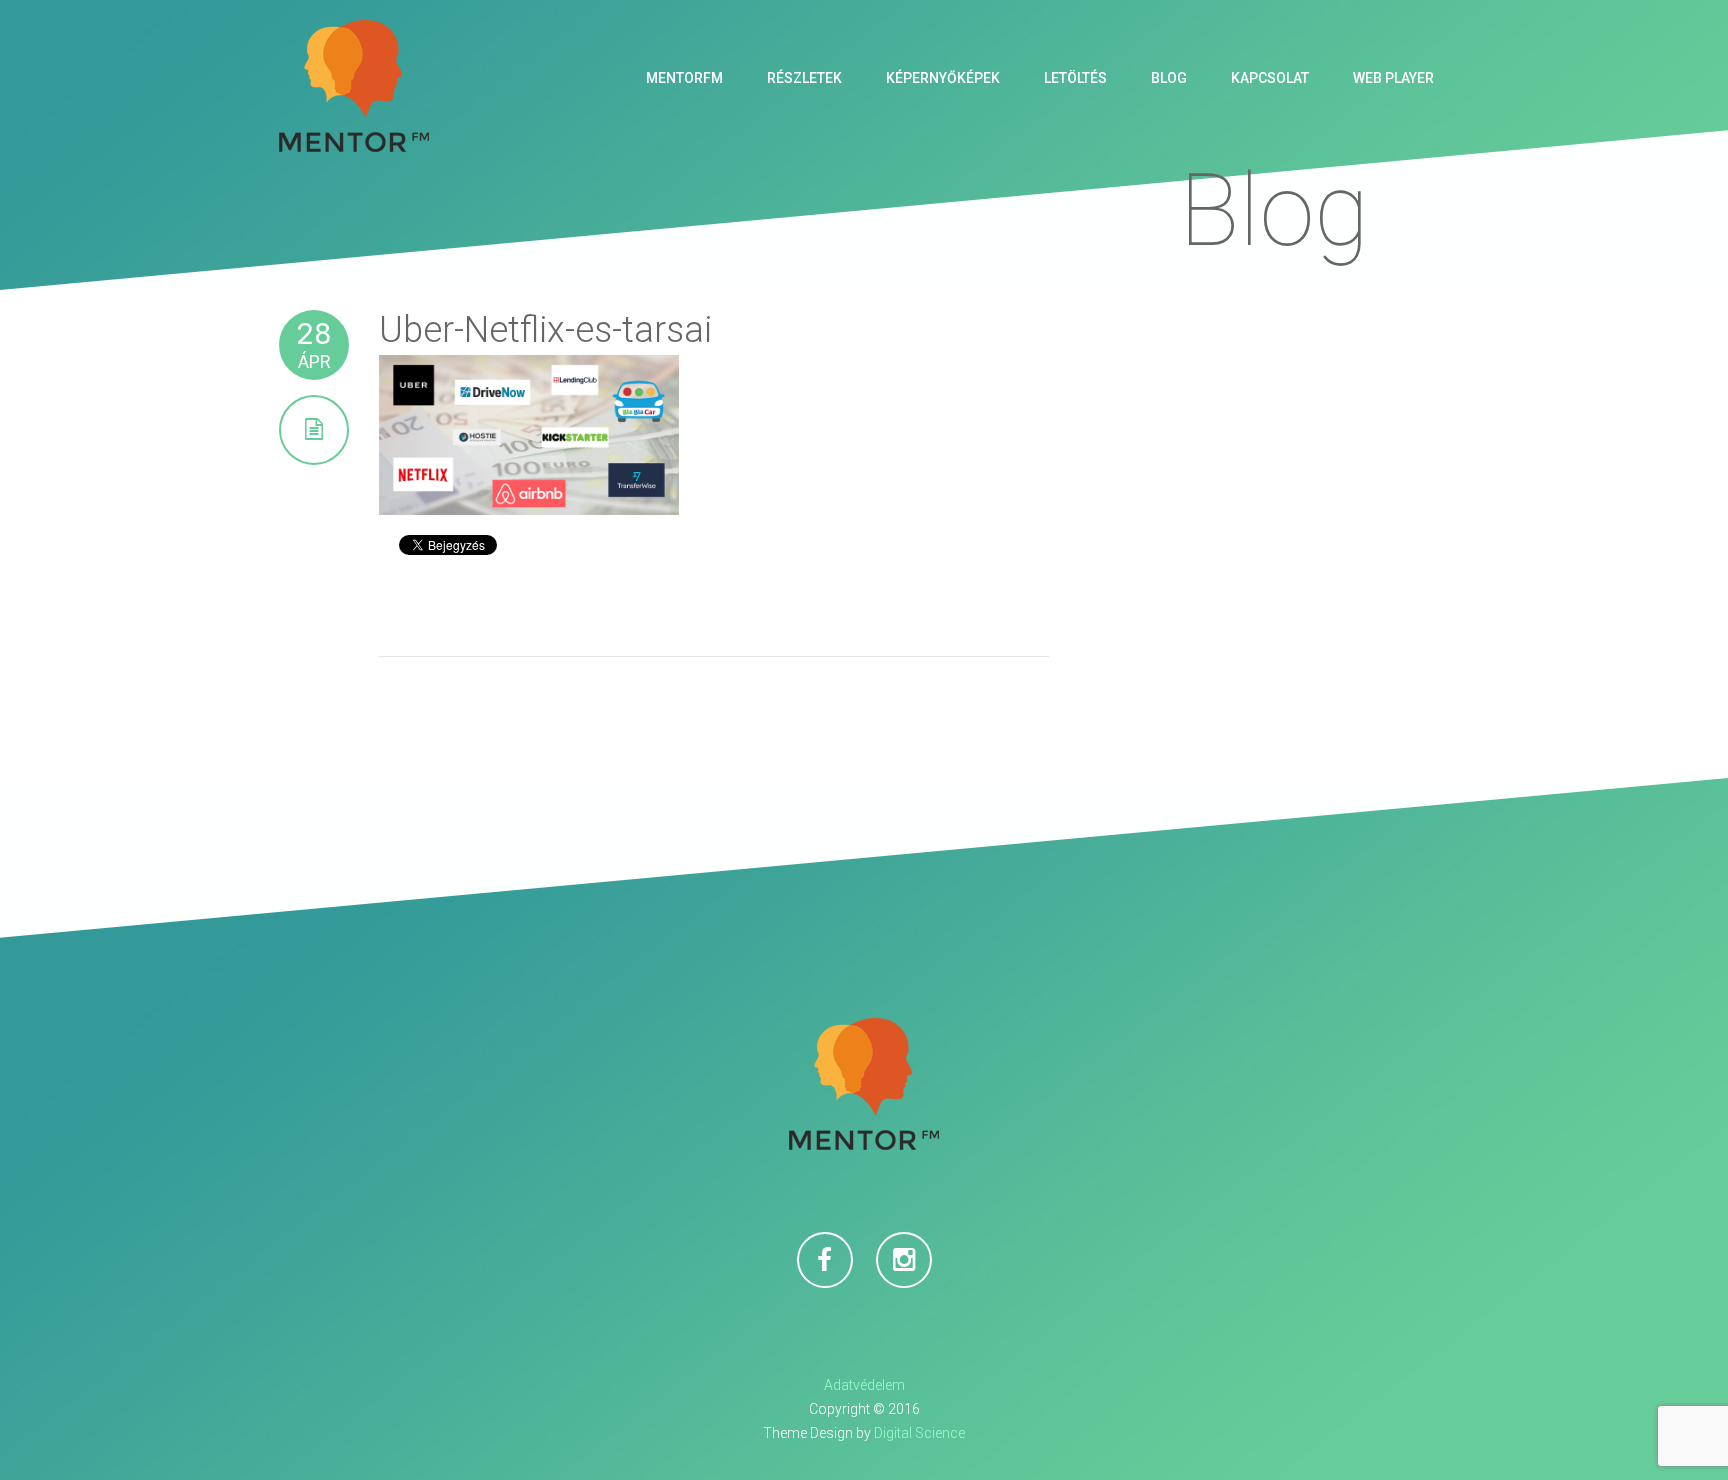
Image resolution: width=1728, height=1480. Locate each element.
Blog (1169, 78)
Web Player (1393, 78)
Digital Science (919, 1433)
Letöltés (1075, 78)
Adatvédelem (864, 1385)
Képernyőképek (943, 78)
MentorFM (684, 78)
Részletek (804, 78)
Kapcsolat (1270, 78)
